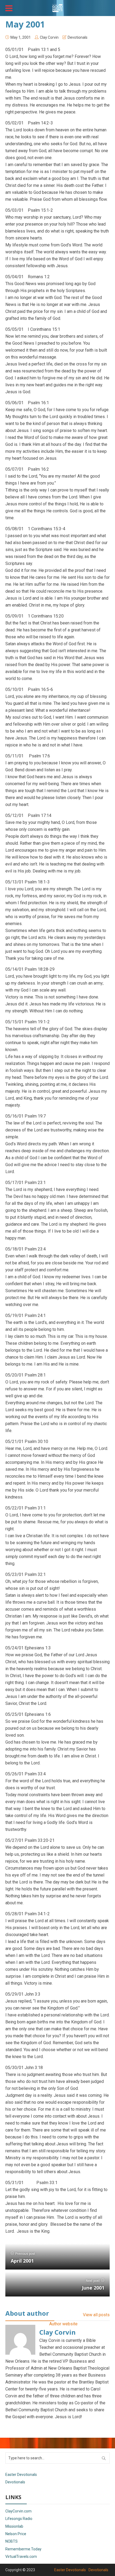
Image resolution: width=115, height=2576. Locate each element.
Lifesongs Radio (19, 2519)
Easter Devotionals (21, 2475)
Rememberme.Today (23, 2549)
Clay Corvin (49, 37)
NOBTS (11, 2541)
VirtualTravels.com (21, 2557)
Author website (63, 2324)
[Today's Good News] (57, 7)
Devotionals (78, 37)
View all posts (96, 2315)
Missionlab (14, 2526)
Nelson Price (16, 2534)
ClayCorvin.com (18, 2511)
